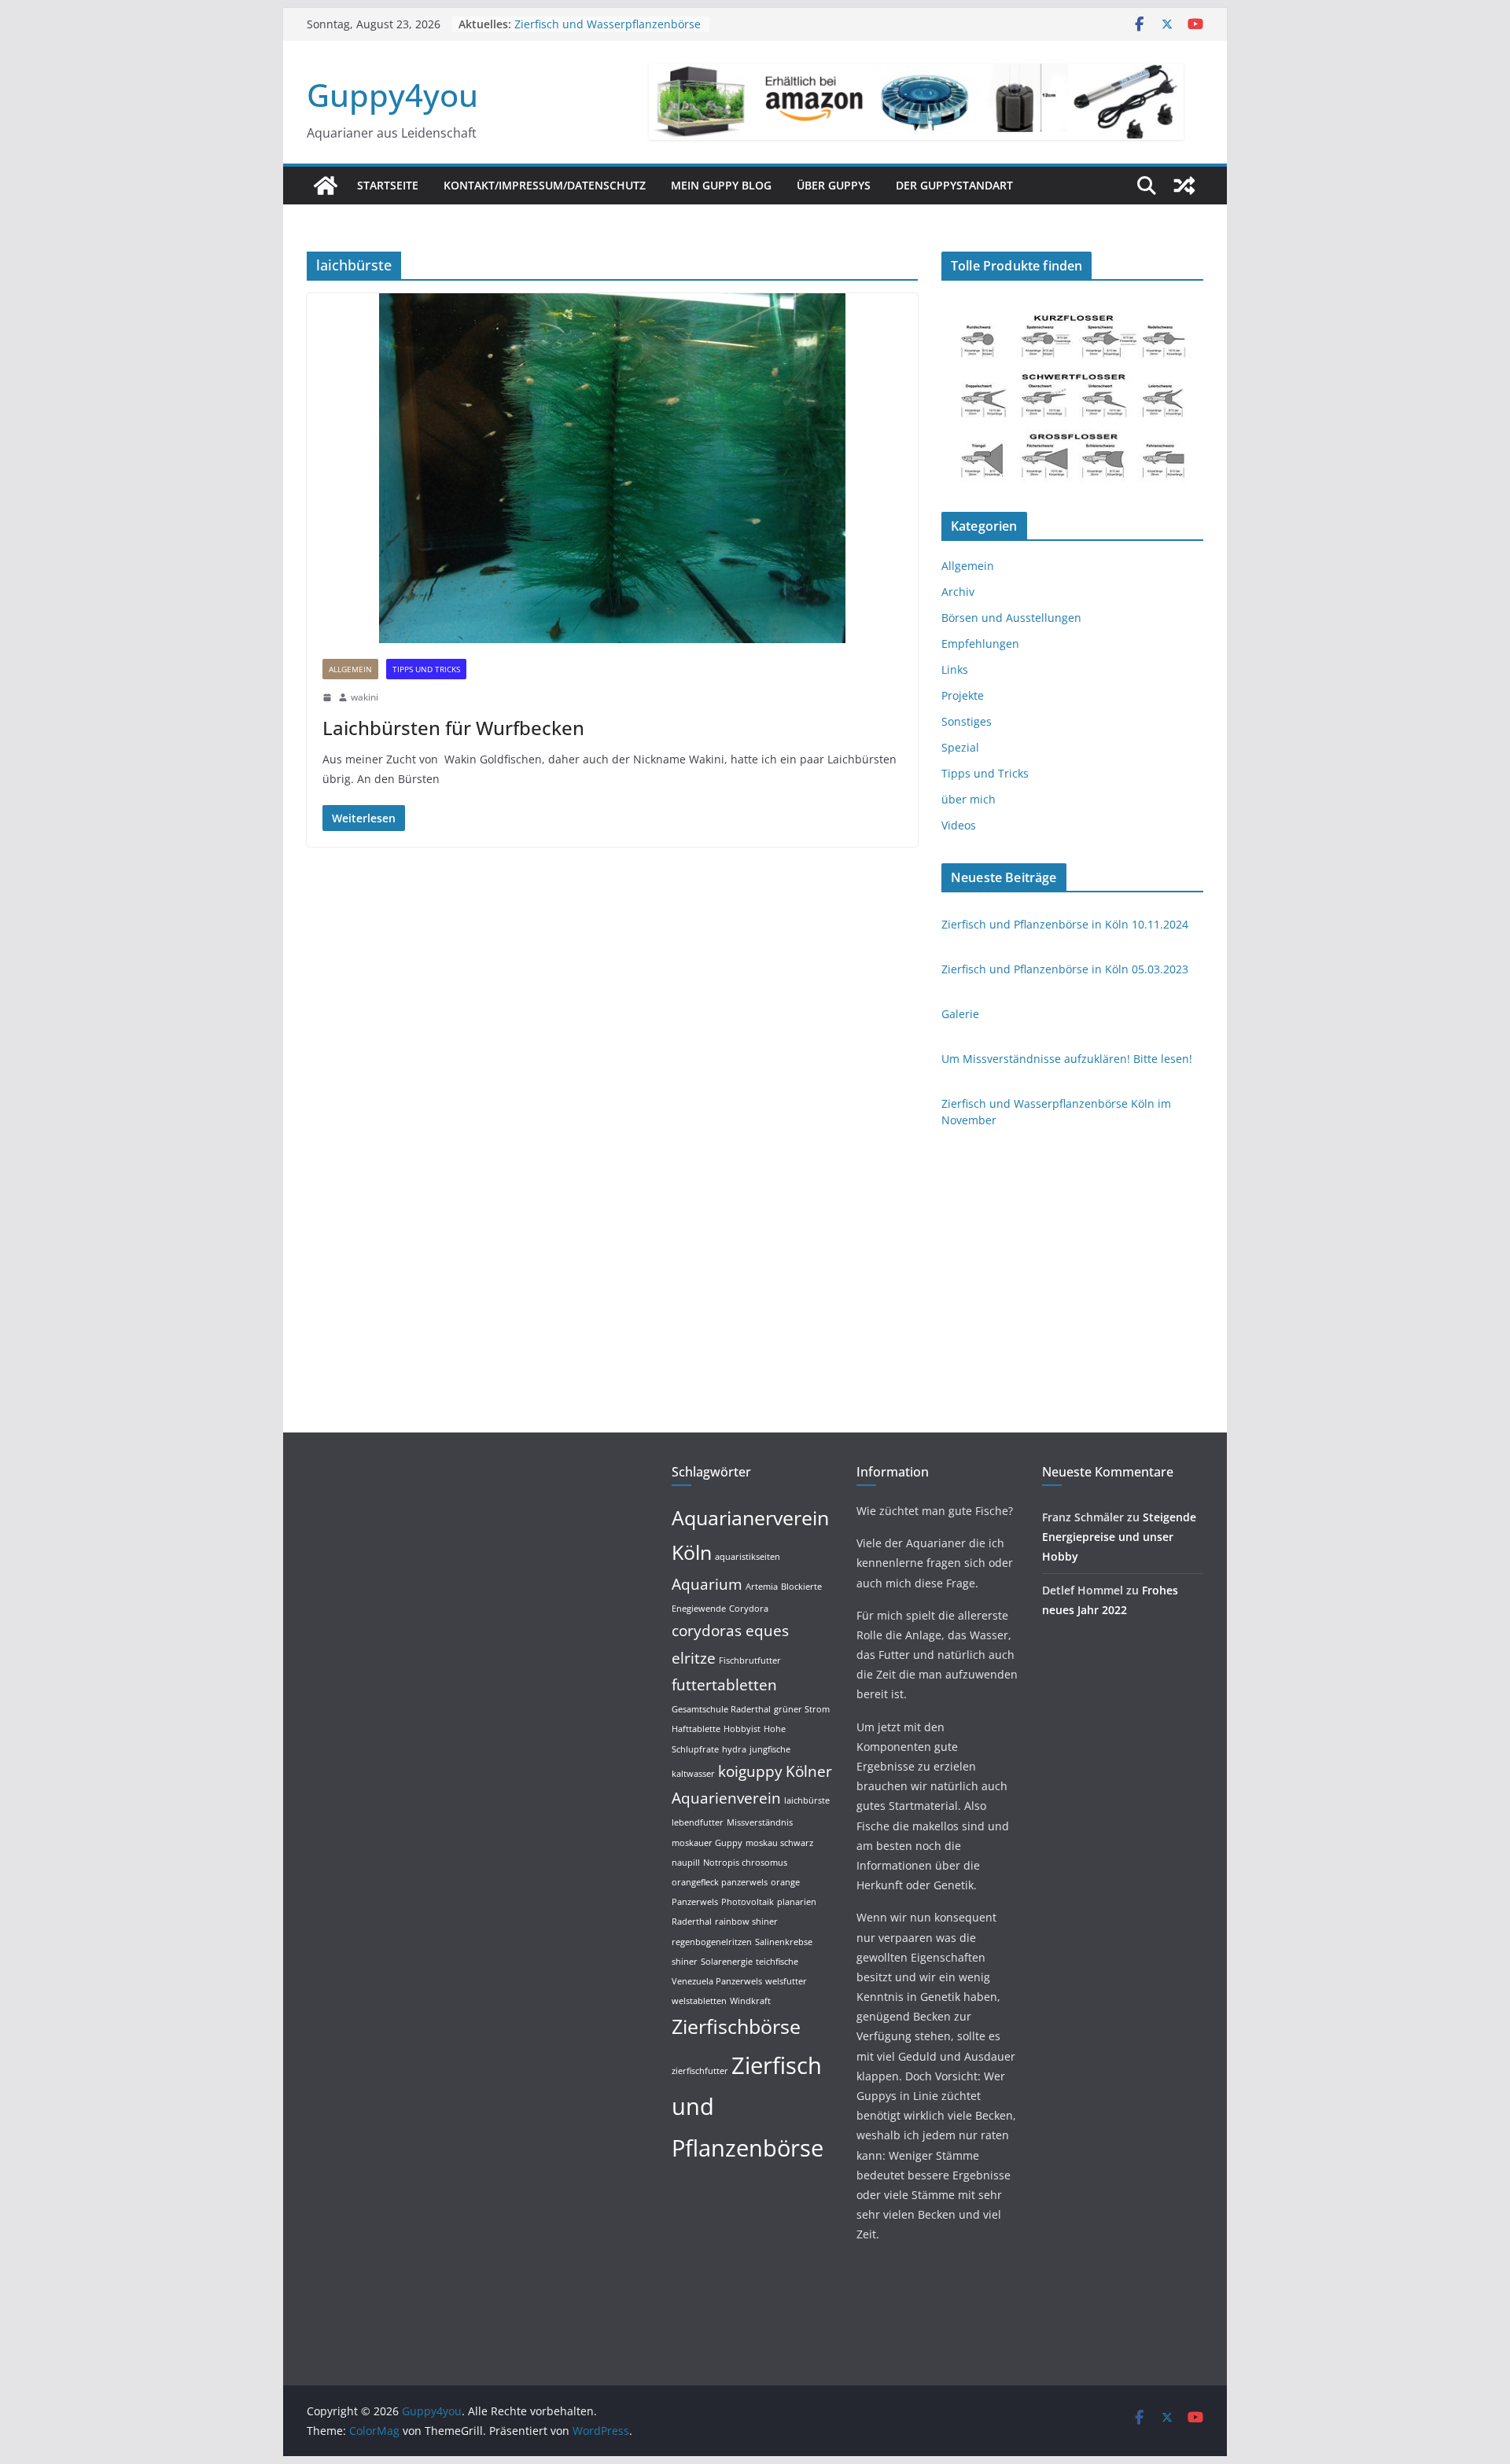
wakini (365, 697)
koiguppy (750, 1771)
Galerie (960, 1014)
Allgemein (350, 669)
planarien (797, 1902)
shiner (685, 1962)
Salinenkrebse (784, 1942)
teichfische (777, 1962)
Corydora (749, 1609)
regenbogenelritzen (712, 1942)
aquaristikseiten (748, 1557)
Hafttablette (696, 1729)
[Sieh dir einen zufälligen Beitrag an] (1184, 186)
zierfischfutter (700, 2071)
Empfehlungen (980, 644)
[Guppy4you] (326, 186)
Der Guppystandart (954, 185)
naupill (686, 1863)
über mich (969, 799)
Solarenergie (727, 1962)
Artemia (762, 1587)
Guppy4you (392, 95)
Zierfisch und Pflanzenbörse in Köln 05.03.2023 (1065, 969)
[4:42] (327, 697)
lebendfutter (698, 1822)
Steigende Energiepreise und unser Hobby (1119, 1537)
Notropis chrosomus (745, 1863)
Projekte (963, 695)
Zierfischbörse (736, 2026)
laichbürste (807, 1800)
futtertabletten (724, 1685)
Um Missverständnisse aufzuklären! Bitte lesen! (1067, 1059)
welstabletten (699, 2001)
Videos (959, 825)
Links (955, 669)
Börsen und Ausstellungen (1011, 618)
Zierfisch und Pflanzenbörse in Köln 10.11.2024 (1065, 924)
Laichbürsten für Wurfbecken (453, 728)
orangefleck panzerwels (720, 1882)
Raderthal (692, 1922)
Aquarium (707, 1584)
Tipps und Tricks (426, 669)
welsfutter (786, 1981)
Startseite (388, 185)
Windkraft (750, 2001)
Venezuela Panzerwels (717, 1981)
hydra (734, 1749)
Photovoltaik (748, 1902)
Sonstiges (967, 721)
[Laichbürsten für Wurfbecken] (612, 468)
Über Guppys (834, 185)
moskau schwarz (779, 1843)
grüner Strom (802, 1709)
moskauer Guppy (707, 1843)
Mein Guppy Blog (721, 185)
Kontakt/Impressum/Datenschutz (545, 185)
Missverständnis (760, 1822)
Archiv (958, 592)
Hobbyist (742, 1729)
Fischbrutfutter (750, 1660)
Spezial (960, 747)
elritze (694, 1658)
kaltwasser (693, 1774)
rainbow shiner (746, 1922)
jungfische (770, 1749)
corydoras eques (730, 1631)
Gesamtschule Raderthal (721, 1709)
